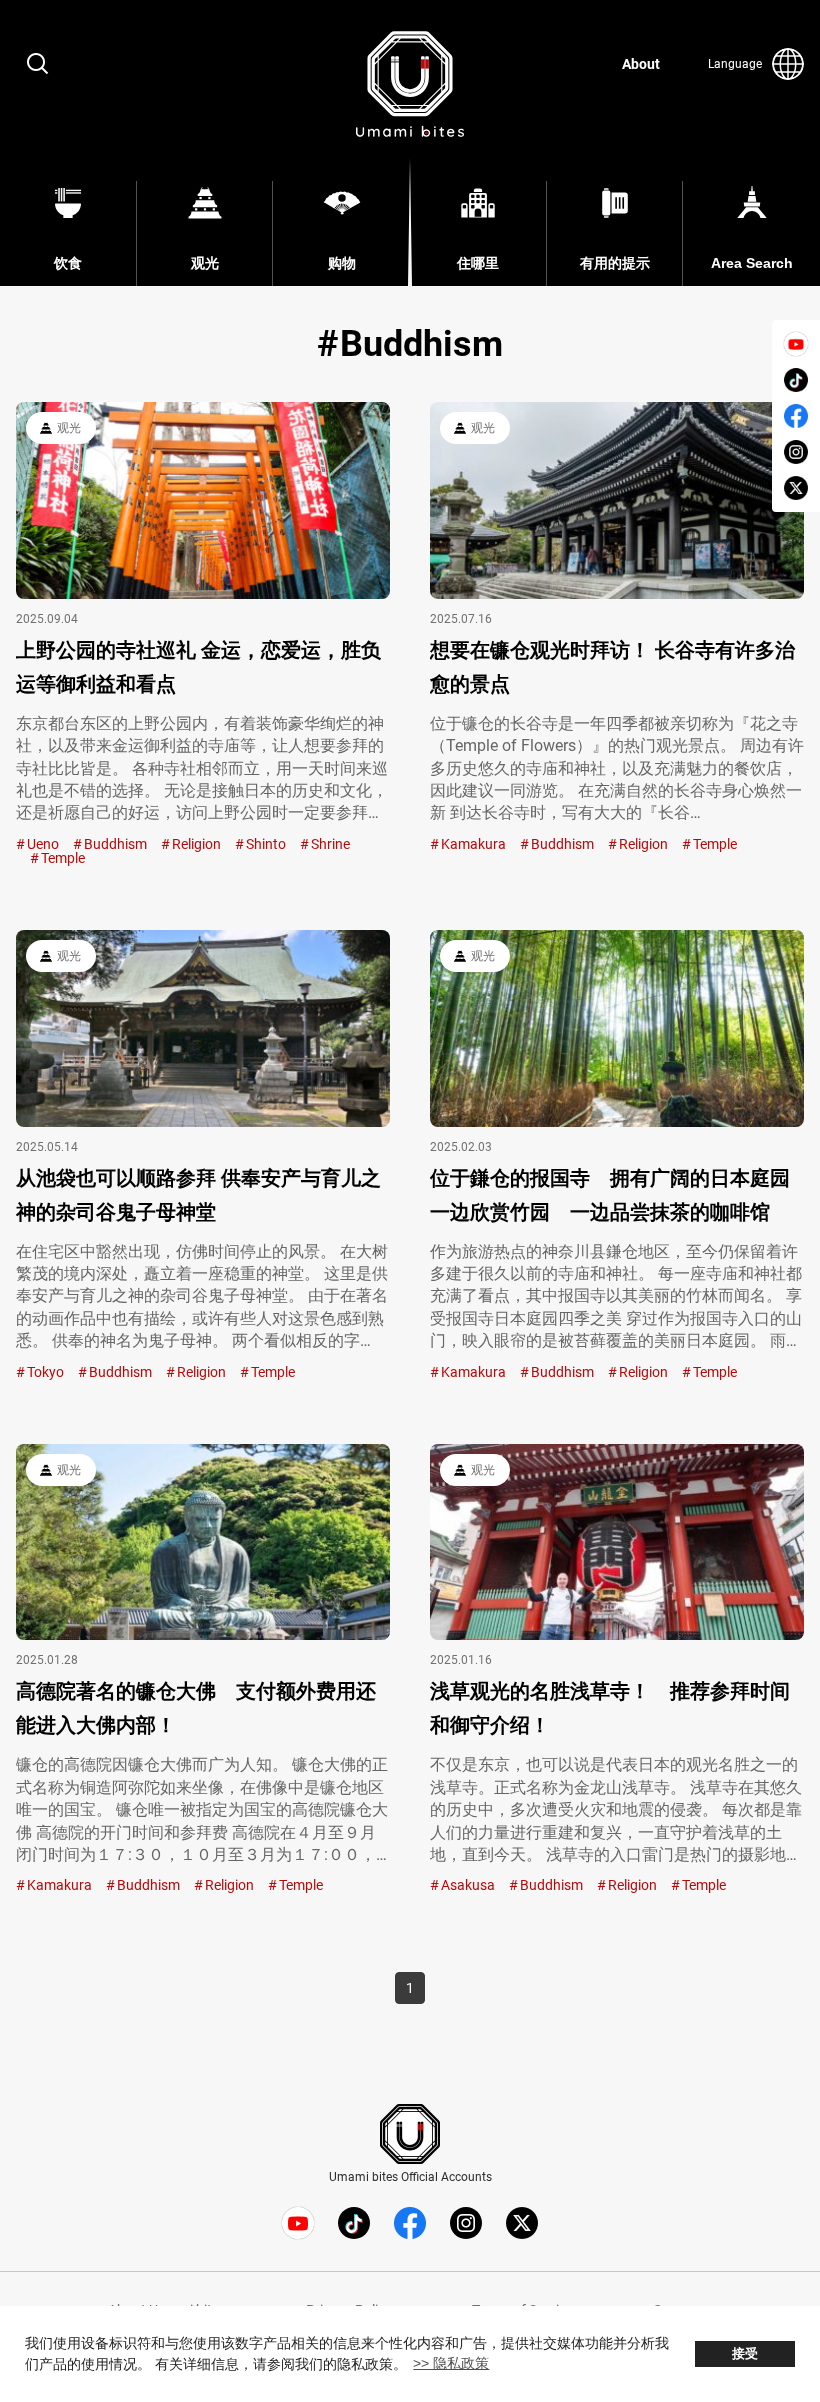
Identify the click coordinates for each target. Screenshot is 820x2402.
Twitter (796, 488)
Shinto (266, 844)
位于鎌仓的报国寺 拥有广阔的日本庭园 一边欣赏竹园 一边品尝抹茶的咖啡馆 (610, 1195)
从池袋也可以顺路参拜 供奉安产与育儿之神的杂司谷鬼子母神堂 (198, 1195)
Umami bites (410, 84)
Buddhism (115, 844)
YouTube (796, 344)
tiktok (796, 380)
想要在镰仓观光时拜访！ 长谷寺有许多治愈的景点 (612, 667)
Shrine (330, 844)
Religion (196, 844)
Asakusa (468, 1885)
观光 (69, 428)
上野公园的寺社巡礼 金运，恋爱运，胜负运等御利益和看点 (198, 667)
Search (38, 64)
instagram (796, 452)
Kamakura (473, 844)
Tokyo (45, 1372)
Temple (63, 858)
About (641, 64)
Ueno (43, 844)
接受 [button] (745, 2354)
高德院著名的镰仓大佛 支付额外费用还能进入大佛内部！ (196, 1708)
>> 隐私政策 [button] (451, 2363)
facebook (796, 416)
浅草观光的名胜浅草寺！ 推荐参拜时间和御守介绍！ (610, 1708)
